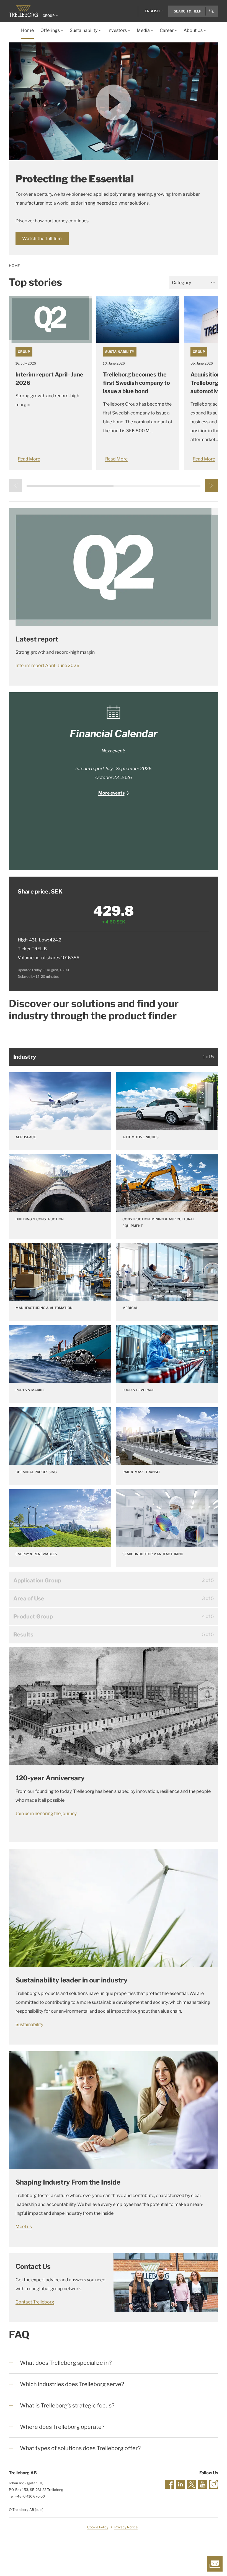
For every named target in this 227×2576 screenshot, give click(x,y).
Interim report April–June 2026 (47, 665)
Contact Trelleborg (35, 2302)
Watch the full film (42, 239)
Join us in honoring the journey (46, 1813)
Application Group (37, 1580)
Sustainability (120, 352)
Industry (25, 1057)
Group (24, 352)
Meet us (24, 2227)
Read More (29, 459)
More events (111, 793)
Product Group (33, 1617)
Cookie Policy (98, 2527)
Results (23, 1635)
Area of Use (29, 1598)
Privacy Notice (126, 2527)
